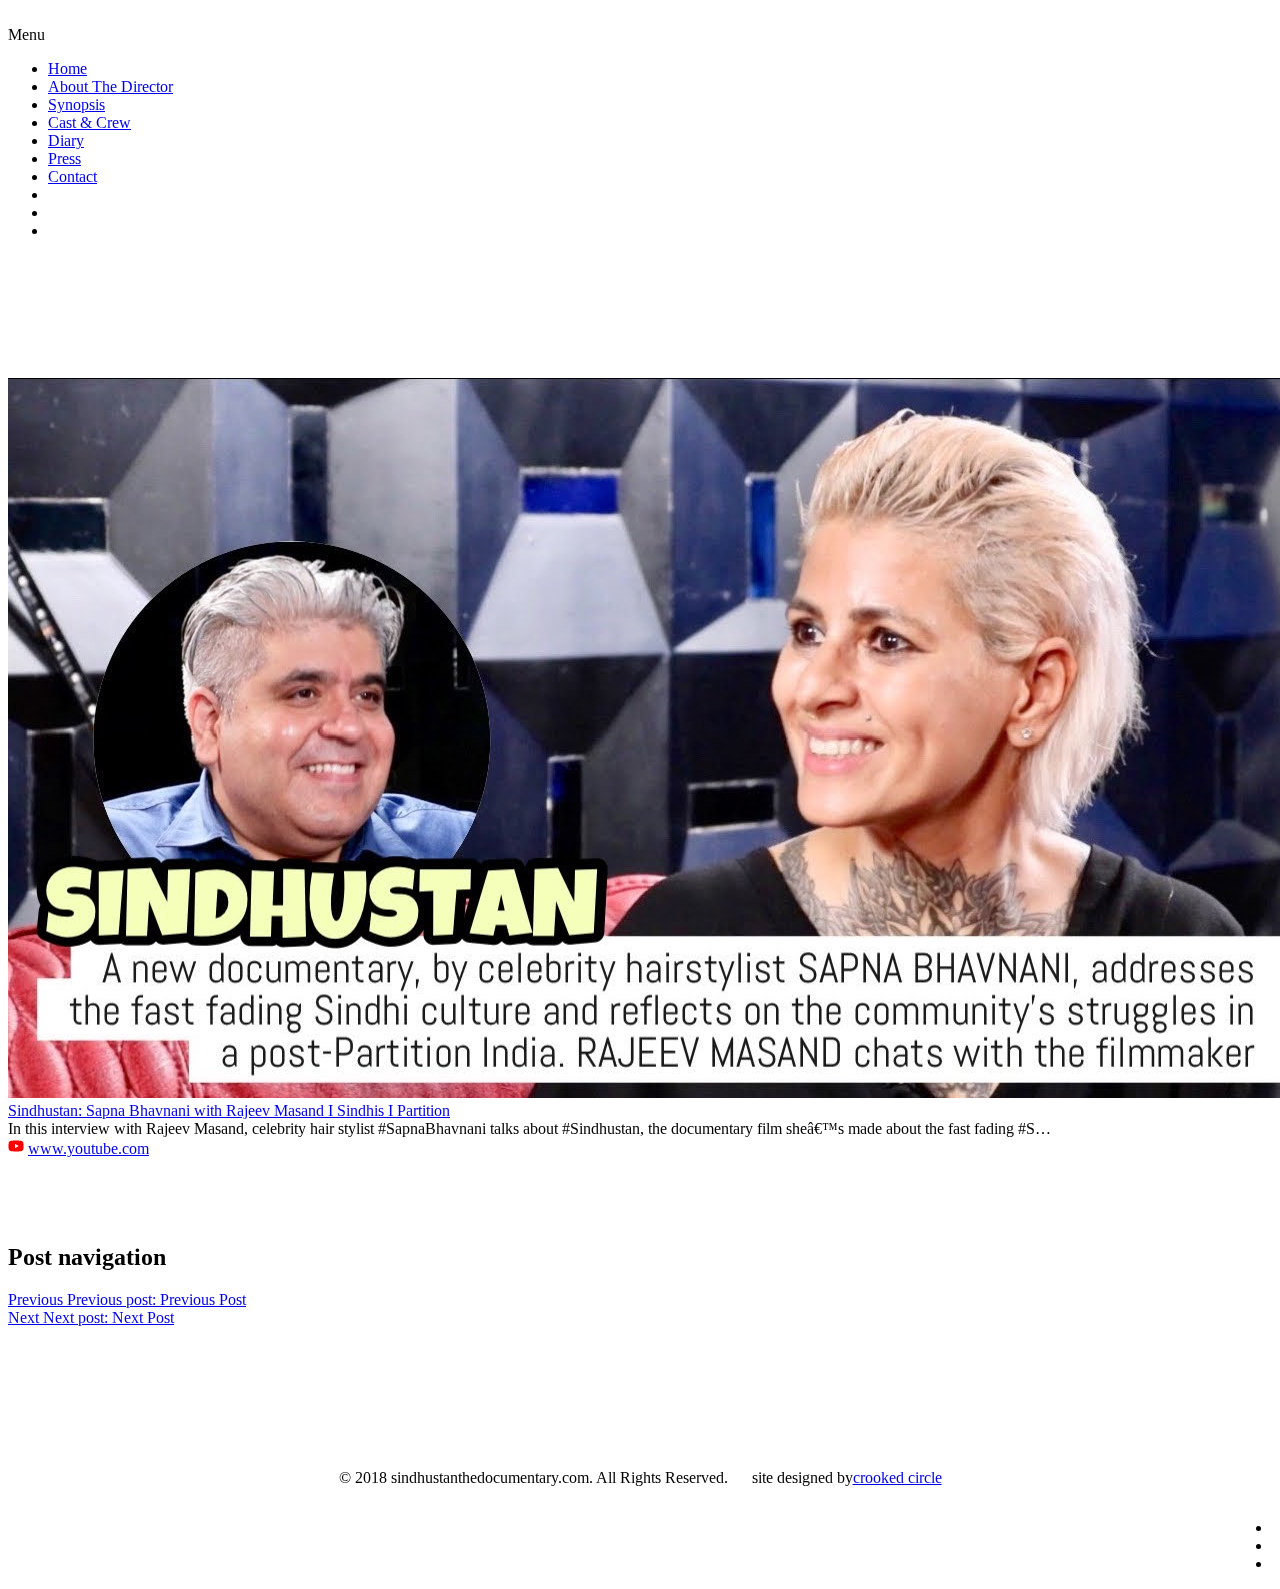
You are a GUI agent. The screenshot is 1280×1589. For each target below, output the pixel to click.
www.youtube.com (88, 1148)
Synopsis (76, 104)
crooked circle (897, 1477)
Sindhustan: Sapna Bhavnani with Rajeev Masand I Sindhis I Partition (229, 1110)
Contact (72, 176)
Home (67, 68)
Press (64, 158)
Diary (66, 140)
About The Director (110, 86)
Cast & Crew (89, 122)
